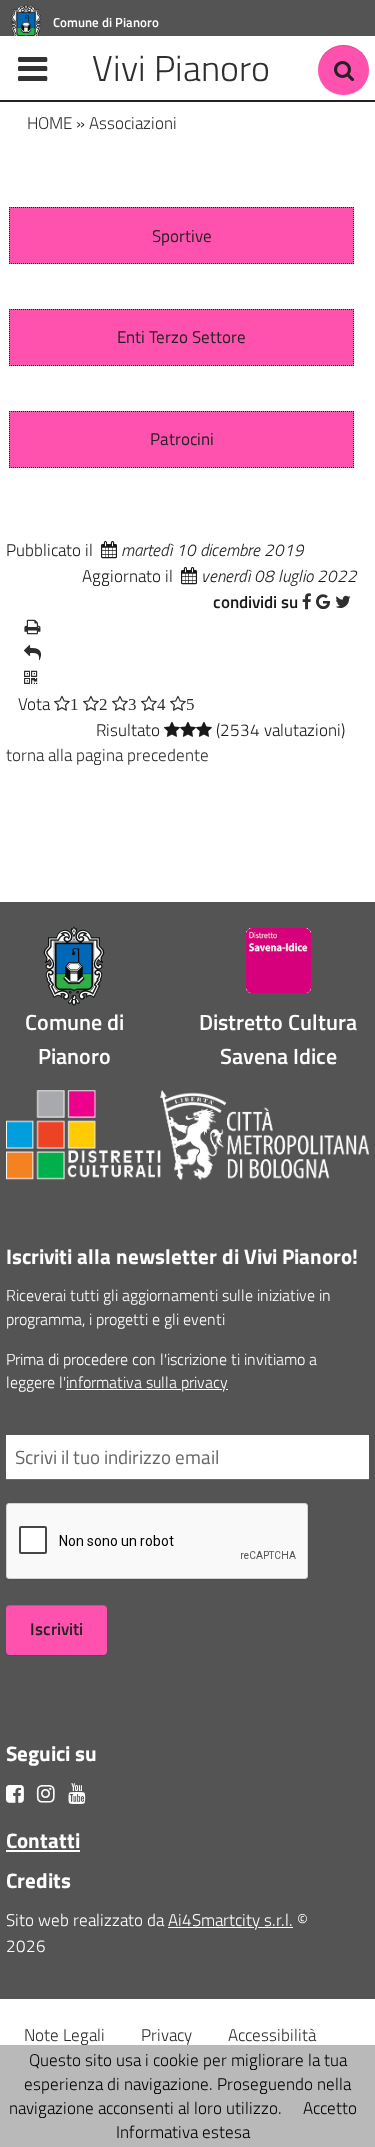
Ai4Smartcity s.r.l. (230, 1920)
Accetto (330, 2108)
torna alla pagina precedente (107, 755)
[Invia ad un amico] (181, 654)
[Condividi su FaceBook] (307, 602)
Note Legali (64, 2035)
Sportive (182, 236)
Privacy (166, 2035)
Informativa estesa (183, 2132)
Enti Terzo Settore (181, 337)
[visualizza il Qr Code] (181, 679)
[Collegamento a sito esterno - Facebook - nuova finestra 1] (15, 1793)
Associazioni (133, 123)
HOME (49, 123)
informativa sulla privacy (147, 1382)
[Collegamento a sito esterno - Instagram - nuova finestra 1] (46, 1793)
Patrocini (182, 439)
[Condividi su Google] (323, 602)
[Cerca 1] (343, 70)
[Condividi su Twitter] (343, 602)
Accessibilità (272, 2035)
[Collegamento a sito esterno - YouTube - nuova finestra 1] (77, 1793)
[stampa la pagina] (181, 628)
